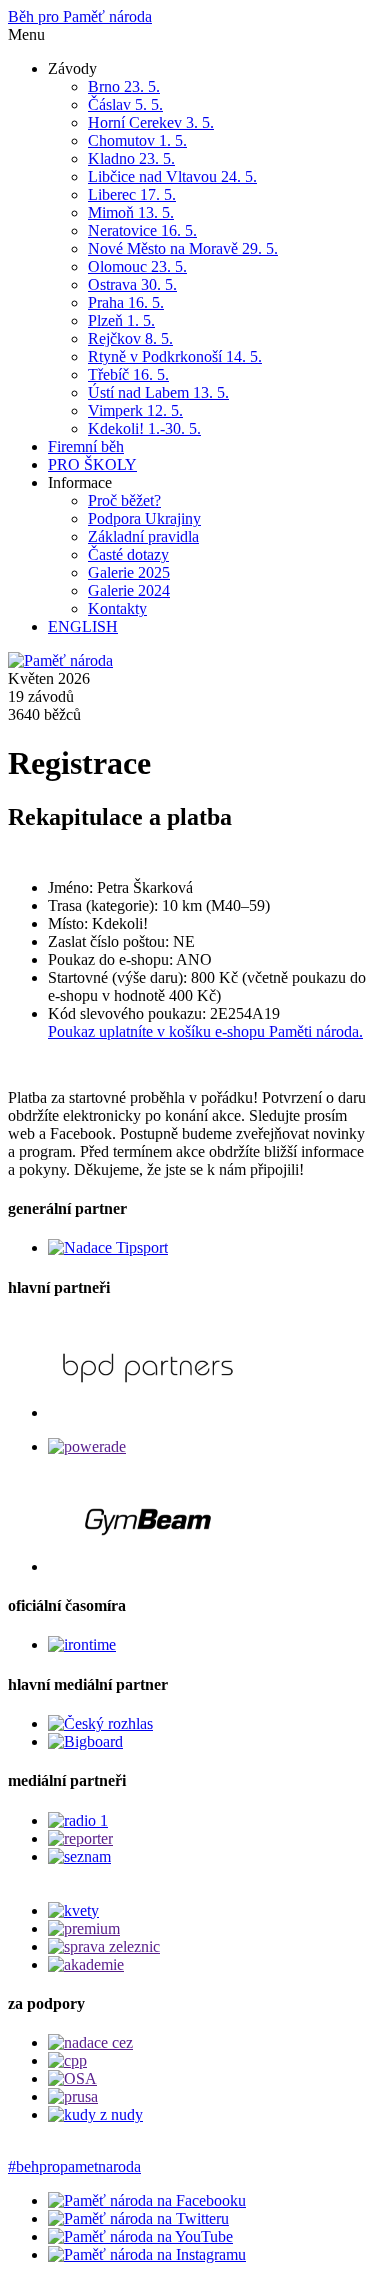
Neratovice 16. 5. (142, 230)
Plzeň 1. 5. (121, 320)
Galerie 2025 (129, 572)
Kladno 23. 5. (131, 158)
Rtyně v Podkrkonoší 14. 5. (175, 356)
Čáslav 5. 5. (125, 104)
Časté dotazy (128, 554)
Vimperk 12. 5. (135, 410)
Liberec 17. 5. (132, 194)
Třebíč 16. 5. (128, 374)
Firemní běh (86, 446)
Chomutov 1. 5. (137, 140)
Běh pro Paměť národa (80, 16)
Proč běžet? (124, 500)
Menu (26, 34)
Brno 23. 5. (124, 86)
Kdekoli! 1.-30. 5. (144, 428)
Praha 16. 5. (126, 302)
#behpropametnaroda (74, 2166)
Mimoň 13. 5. (131, 212)
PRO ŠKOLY (92, 464)
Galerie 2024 (129, 590)
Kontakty (117, 608)
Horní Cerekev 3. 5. (151, 122)
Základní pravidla (143, 536)
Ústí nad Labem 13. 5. (158, 392)
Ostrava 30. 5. (132, 284)
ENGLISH (83, 626)
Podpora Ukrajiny (144, 518)
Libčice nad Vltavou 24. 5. (172, 176)
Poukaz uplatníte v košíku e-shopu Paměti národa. (205, 1031)
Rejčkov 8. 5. (130, 338)
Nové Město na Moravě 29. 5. (183, 248)
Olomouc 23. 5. (137, 266)
